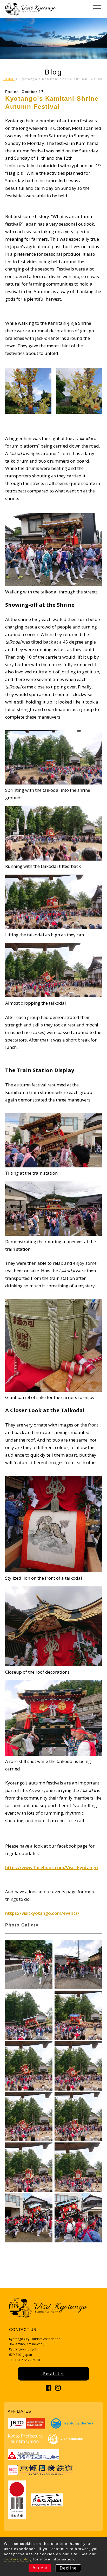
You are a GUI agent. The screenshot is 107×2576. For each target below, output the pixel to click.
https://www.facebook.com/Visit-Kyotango (52, 1867)
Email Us (53, 2374)
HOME (9, 79)
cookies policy (18, 2559)
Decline (68, 2568)
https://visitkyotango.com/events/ (42, 1913)
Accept (40, 2568)
